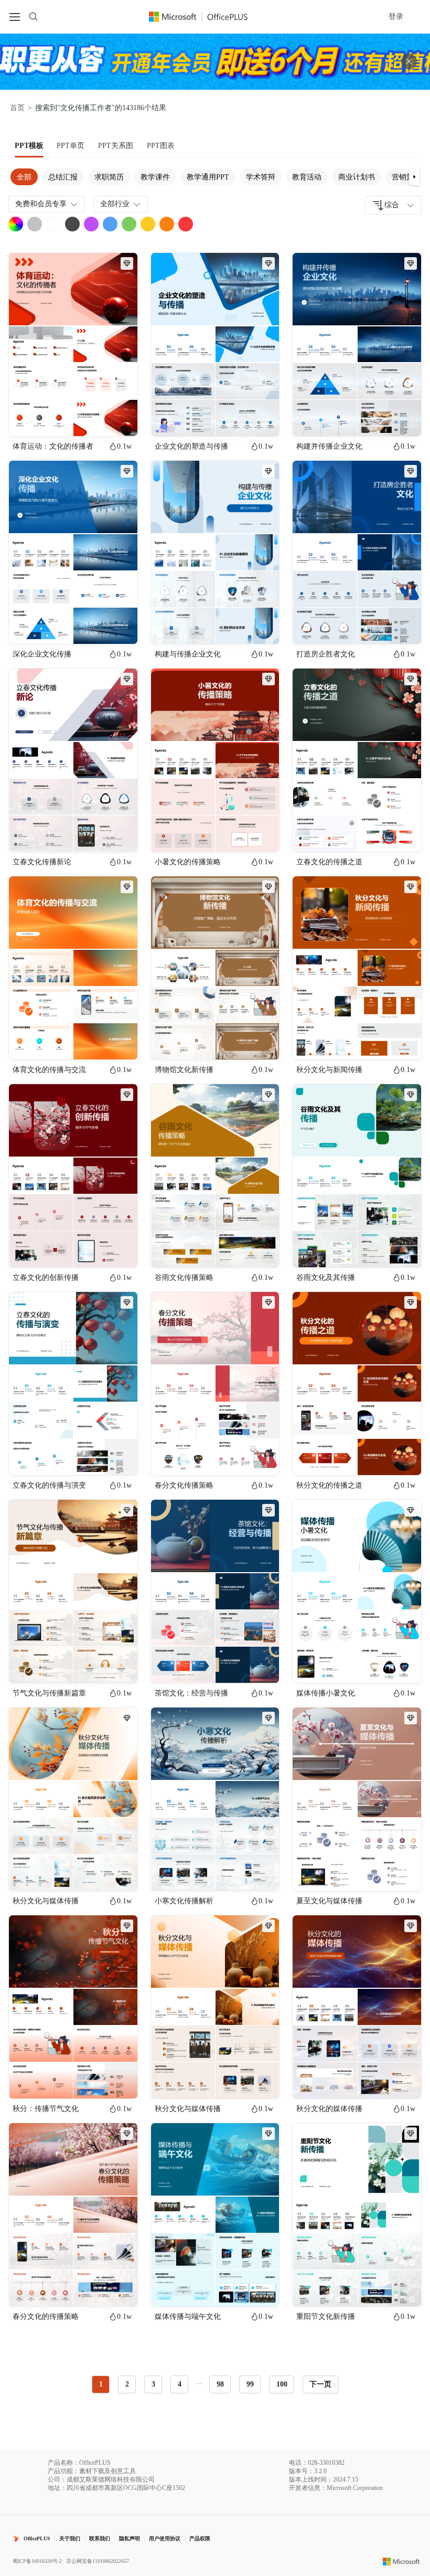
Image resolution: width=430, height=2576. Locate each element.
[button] (414, 177)
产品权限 (200, 2538)
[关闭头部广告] (409, 61)
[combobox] (393, 205)
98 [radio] (220, 2384)
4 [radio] (180, 2384)
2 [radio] (127, 2384)
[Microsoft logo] (401, 2561)
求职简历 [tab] (109, 177)
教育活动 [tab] (307, 177)
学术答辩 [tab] (261, 177)
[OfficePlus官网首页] (205, 17)
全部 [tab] (24, 177)
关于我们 (70, 2538)
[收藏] (95, 419)
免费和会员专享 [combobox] (41, 204)
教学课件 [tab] (155, 177)
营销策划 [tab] (406, 177)
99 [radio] (250, 2384)
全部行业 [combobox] (115, 204)
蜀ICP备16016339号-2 (37, 2561)
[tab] (29, 146)
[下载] (121, 419)
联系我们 (100, 2538)
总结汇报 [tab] (63, 177)
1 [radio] (101, 2384)
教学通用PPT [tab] (208, 177)
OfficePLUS (37, 2538)
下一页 (320, 2384)
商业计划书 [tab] (357, 177)
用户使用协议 (165, 2538)
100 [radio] (282, 2384)
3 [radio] (153, 2384)
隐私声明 (130, 2538)
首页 (17, 108)
